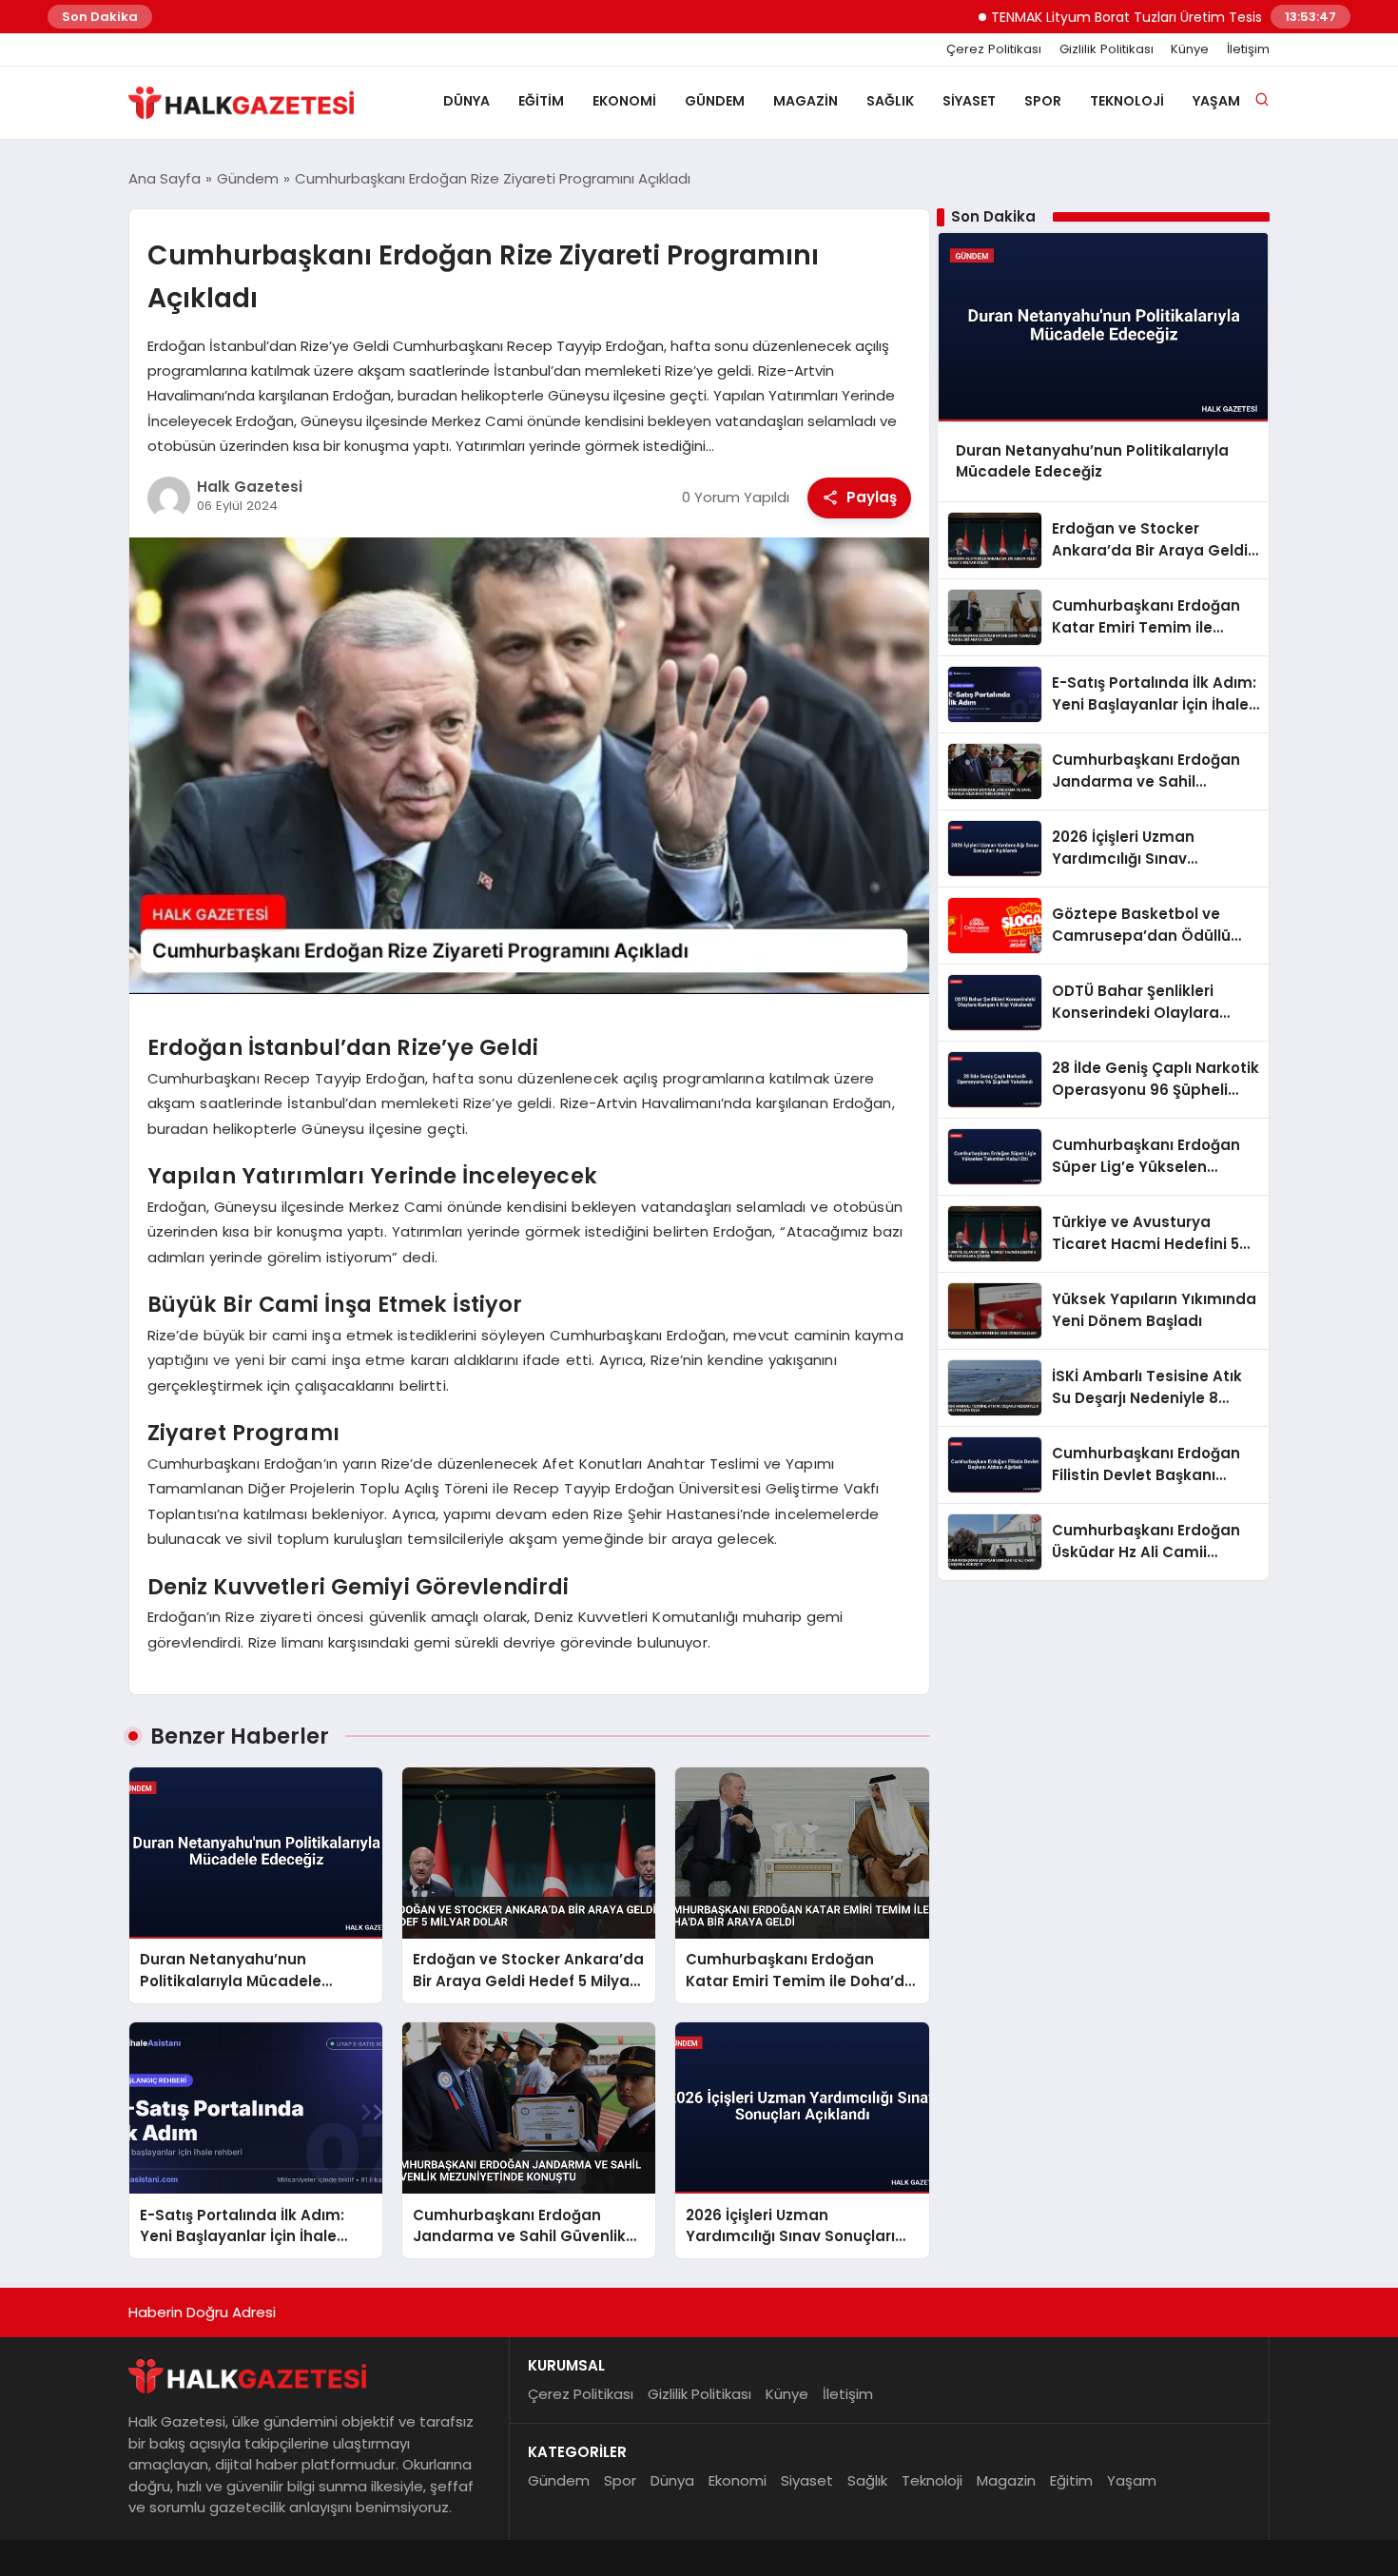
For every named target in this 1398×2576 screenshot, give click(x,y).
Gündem (715, 101)
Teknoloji (1127, 101)
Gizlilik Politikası (1107, 49)
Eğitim (541, 101)
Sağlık (890, 101)
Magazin (806, 101)
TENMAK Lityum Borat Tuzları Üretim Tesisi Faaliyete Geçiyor (1129, 17)
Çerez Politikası (994, 49)
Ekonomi (624, 101)
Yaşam (1216, 101)
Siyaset (969, 101)
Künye (1190, 49)
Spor (1043, 101)
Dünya (466, 101)
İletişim (1248, 49)
